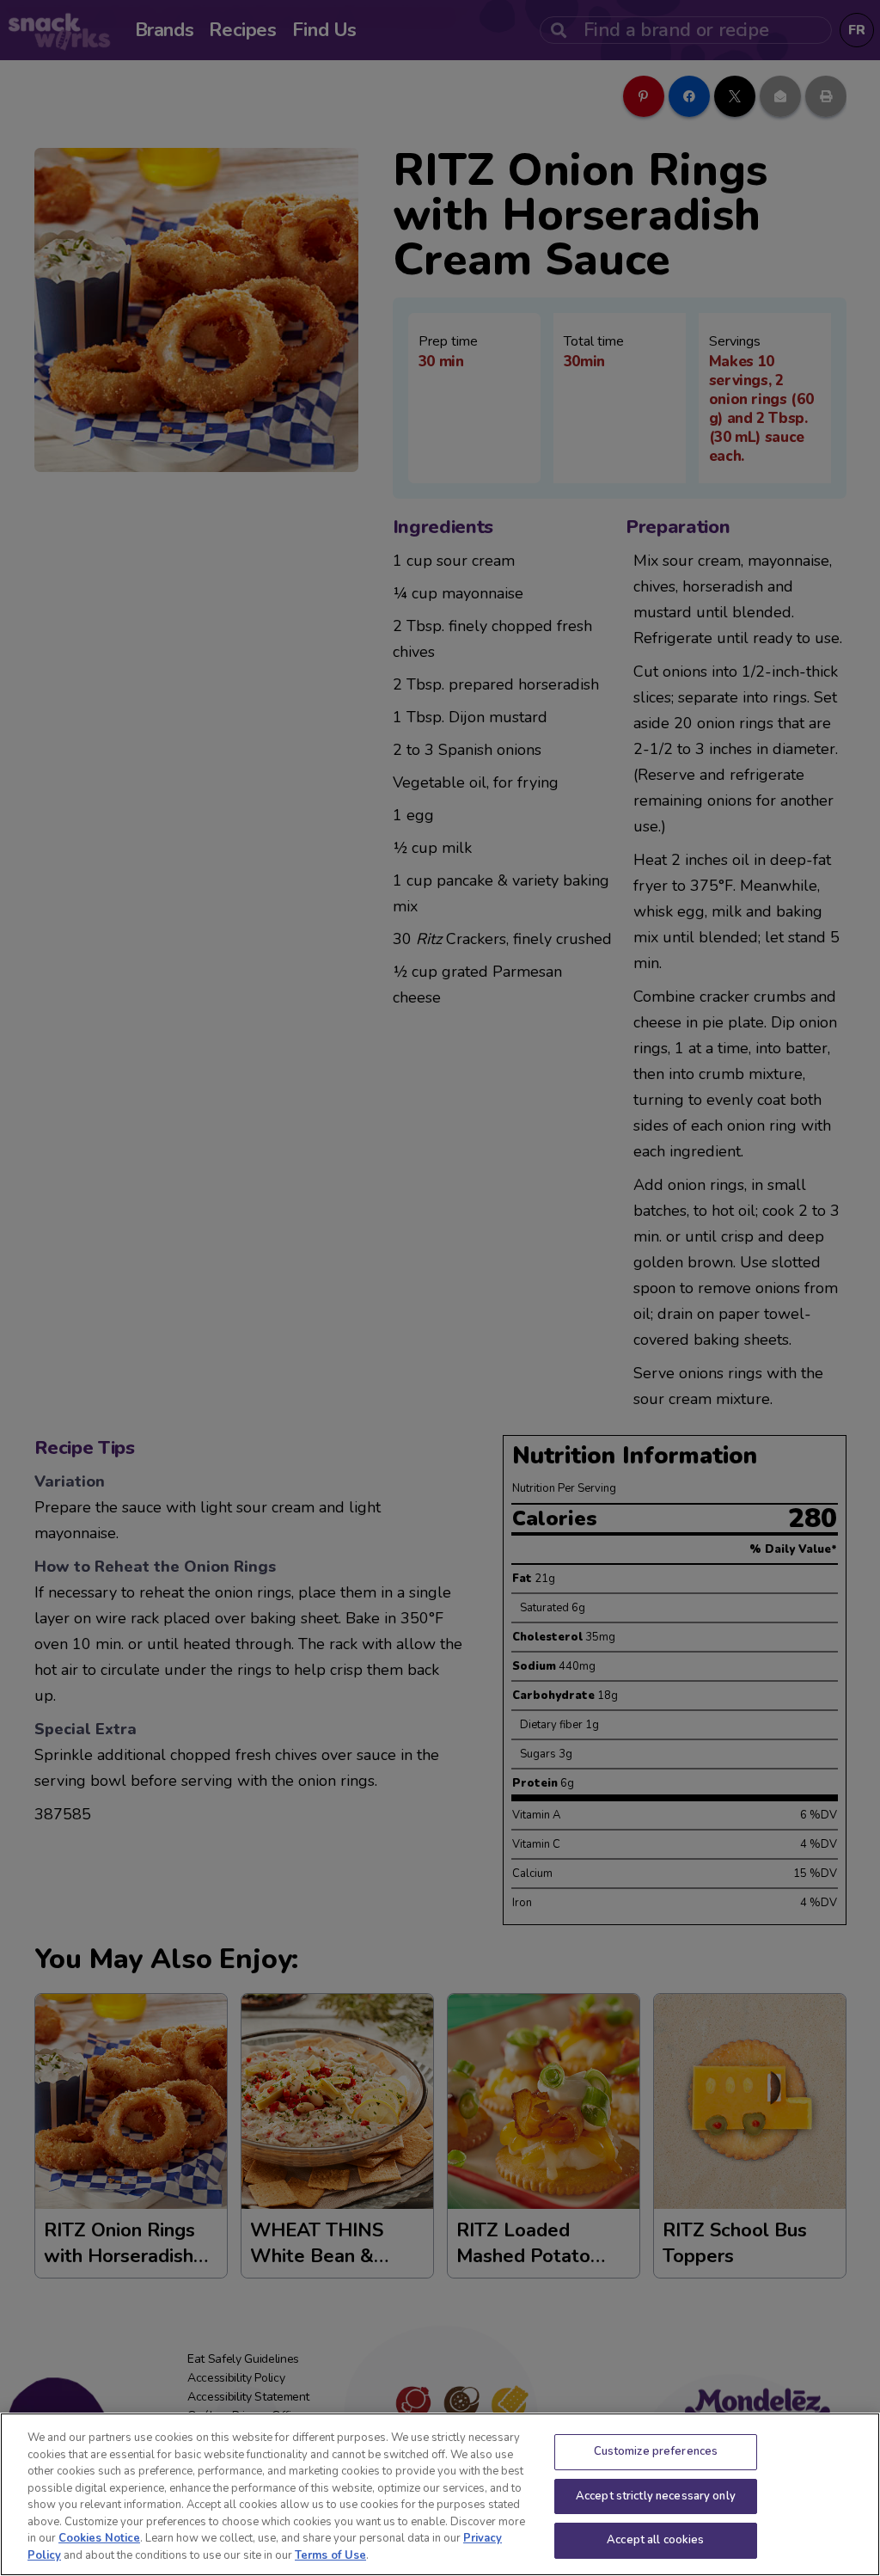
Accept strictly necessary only (656, 2496)
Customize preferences (656, 2451)
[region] (440, 2494)
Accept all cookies (655, 2540)
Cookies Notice (99, 2538)
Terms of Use (330, 2555)
